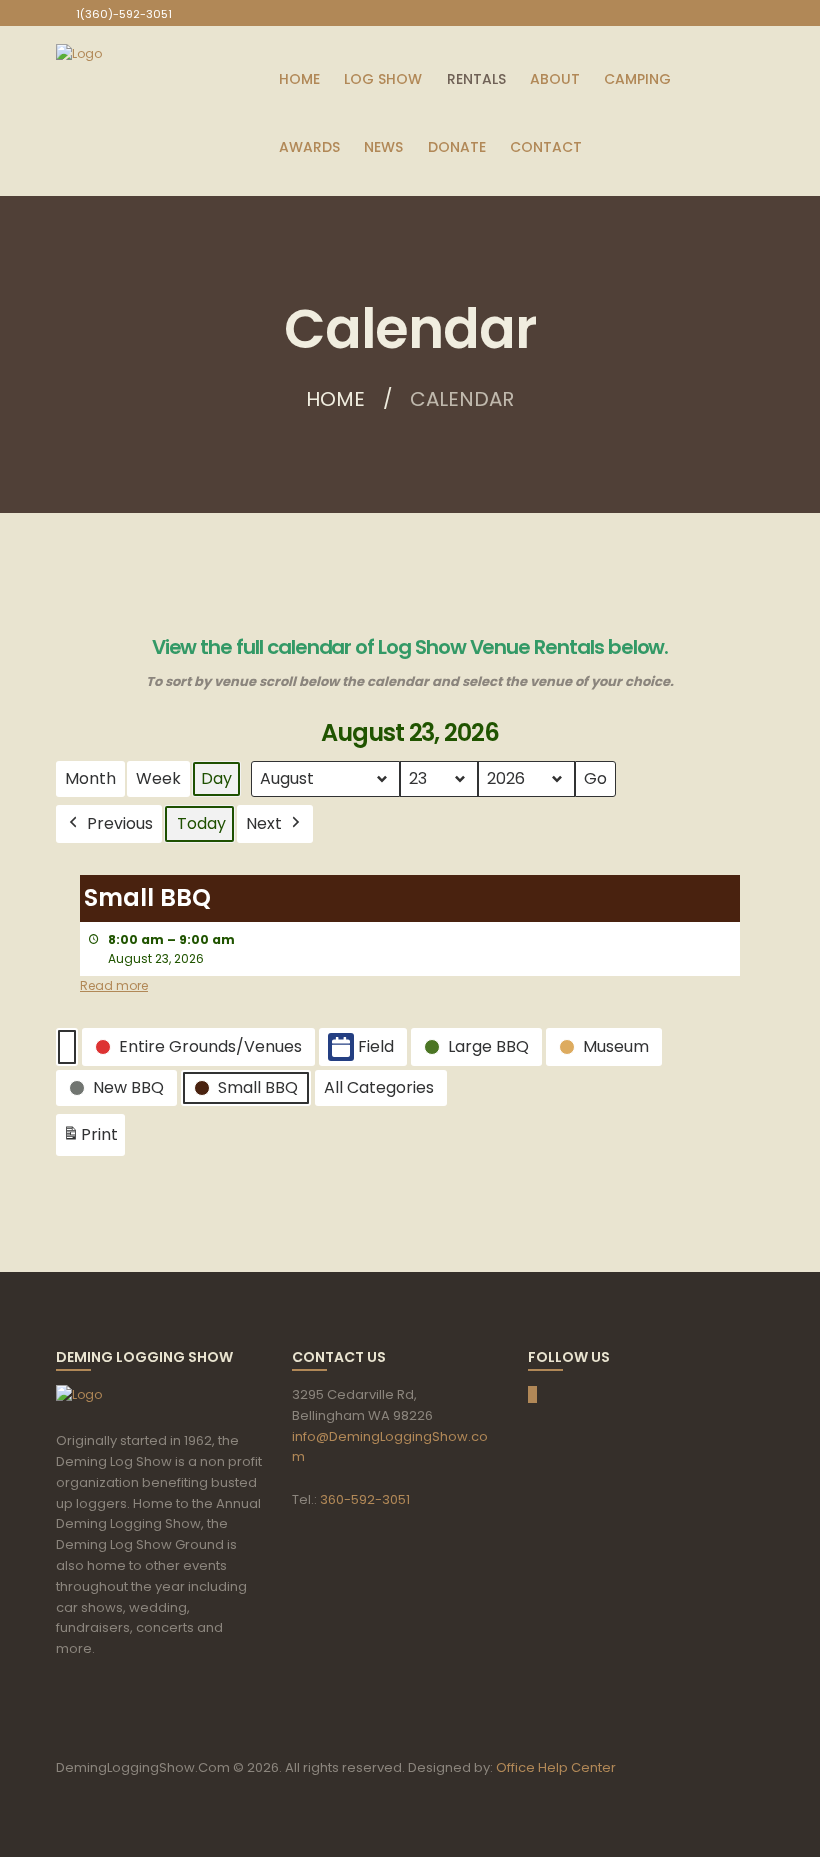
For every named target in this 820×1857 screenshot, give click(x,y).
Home (335, 399)
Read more (114, 985)
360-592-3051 (365, 1499)
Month (90, 778)
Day (216, 778)
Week (158, 778)
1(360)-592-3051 (124, 14)
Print (90, 1139)
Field (376, 1046)
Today (201, 823)
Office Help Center (556, 1767)
